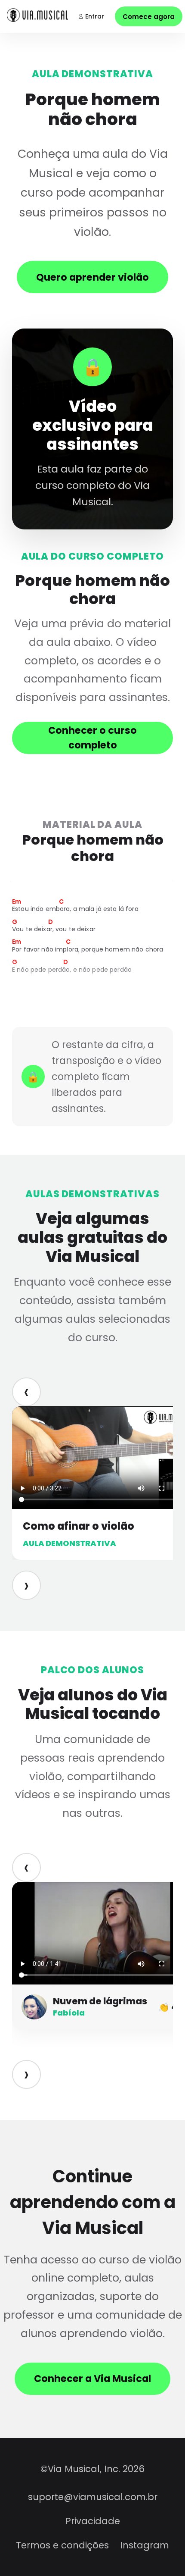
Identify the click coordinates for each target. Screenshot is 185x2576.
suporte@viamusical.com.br (93, 2497)
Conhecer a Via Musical (92, 2379)
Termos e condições (62, 2545)
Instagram (145, 2545)
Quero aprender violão (92, 277)
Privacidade (93, 2521)
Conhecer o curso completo (92, 738)
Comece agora (149, 17)
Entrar (95, 16)
